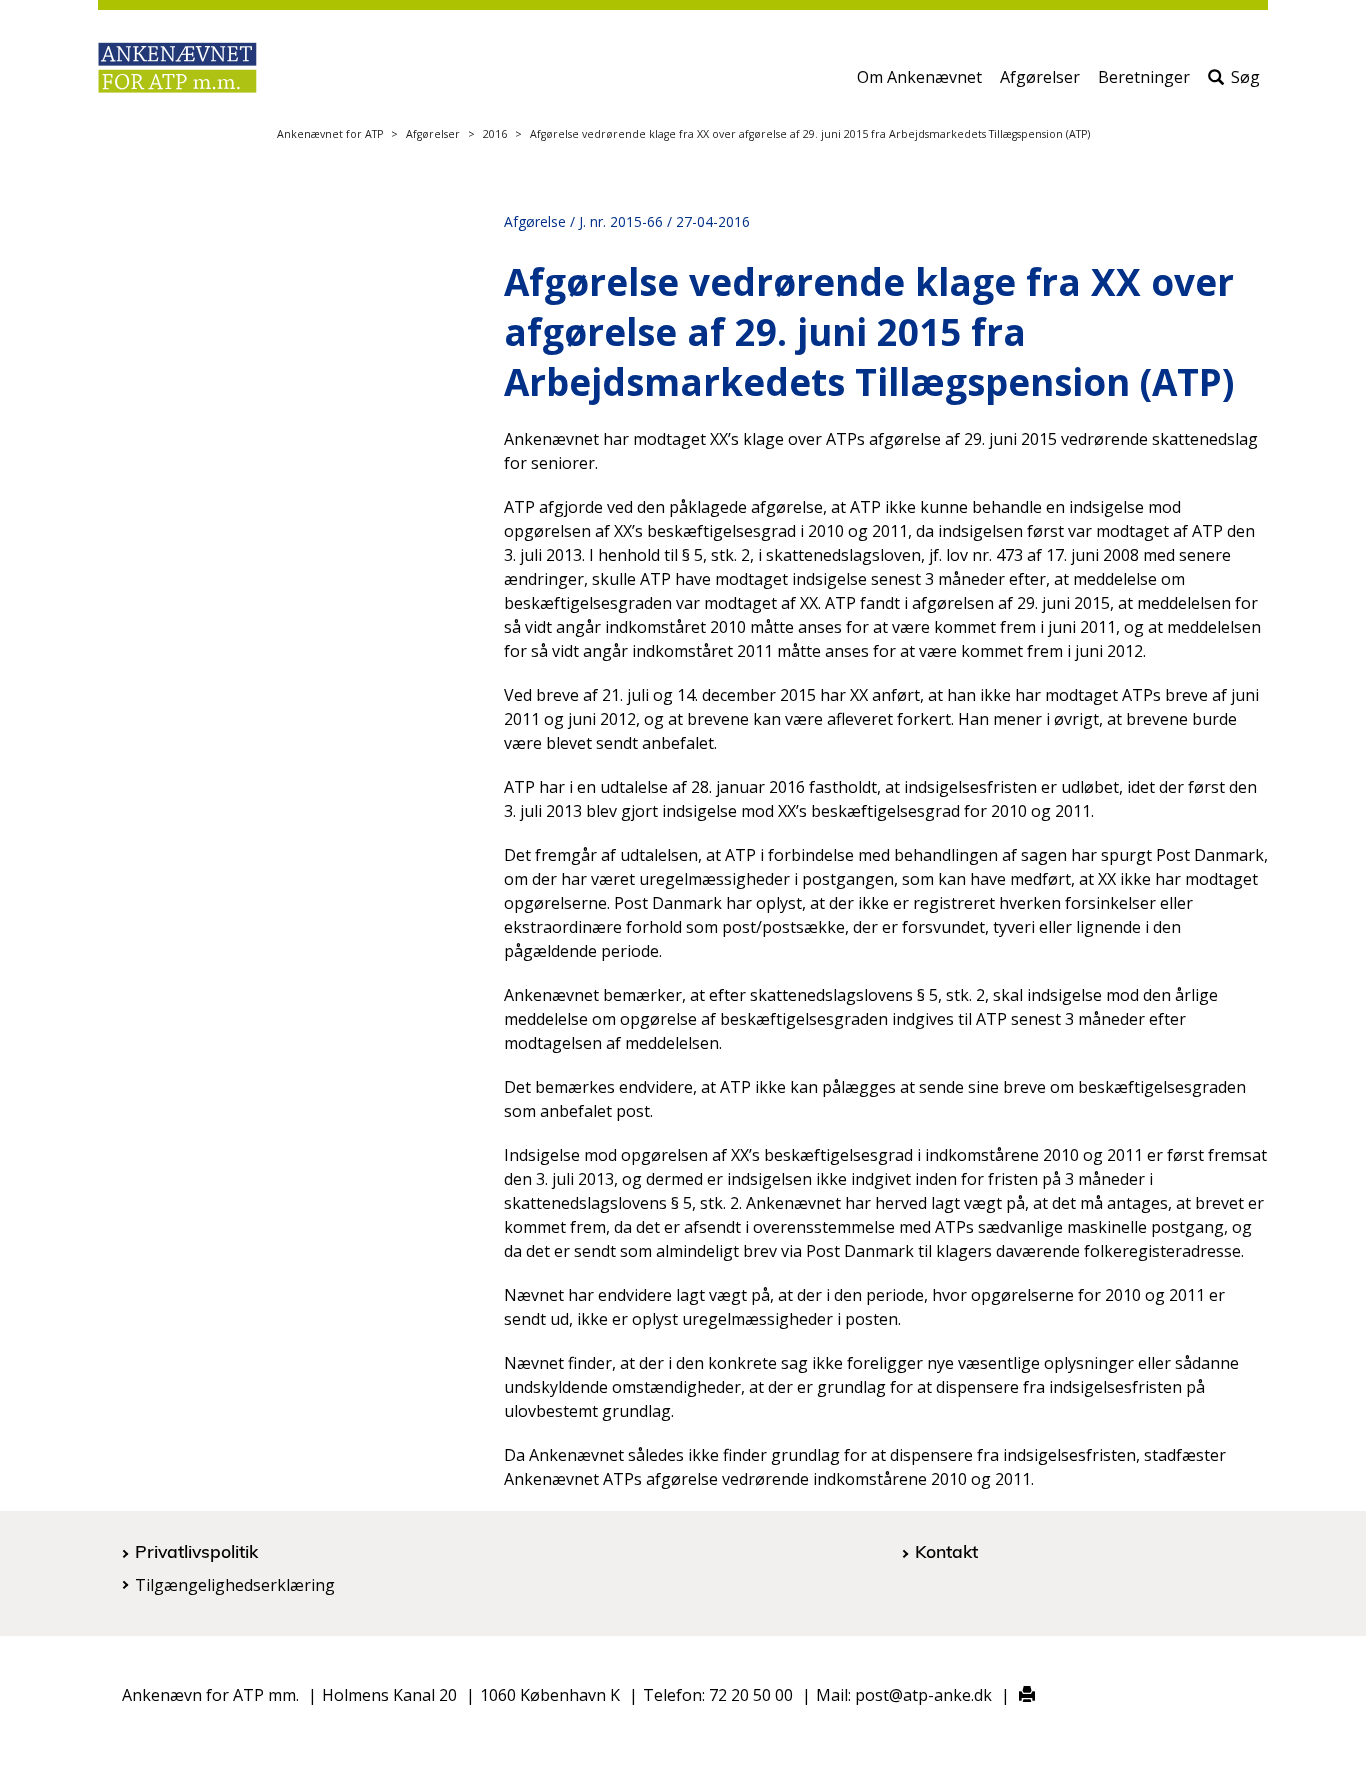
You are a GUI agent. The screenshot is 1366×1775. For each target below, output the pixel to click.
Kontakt (946, 1551)
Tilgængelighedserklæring (235, 1585)
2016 (495, 134)
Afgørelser (1040, 77)
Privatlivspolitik (196, 1551)
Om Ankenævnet (919, 77)
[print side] (1015, 1695)
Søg (1245, 77)
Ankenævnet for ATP (330, 134)
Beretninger (1144, 77)
